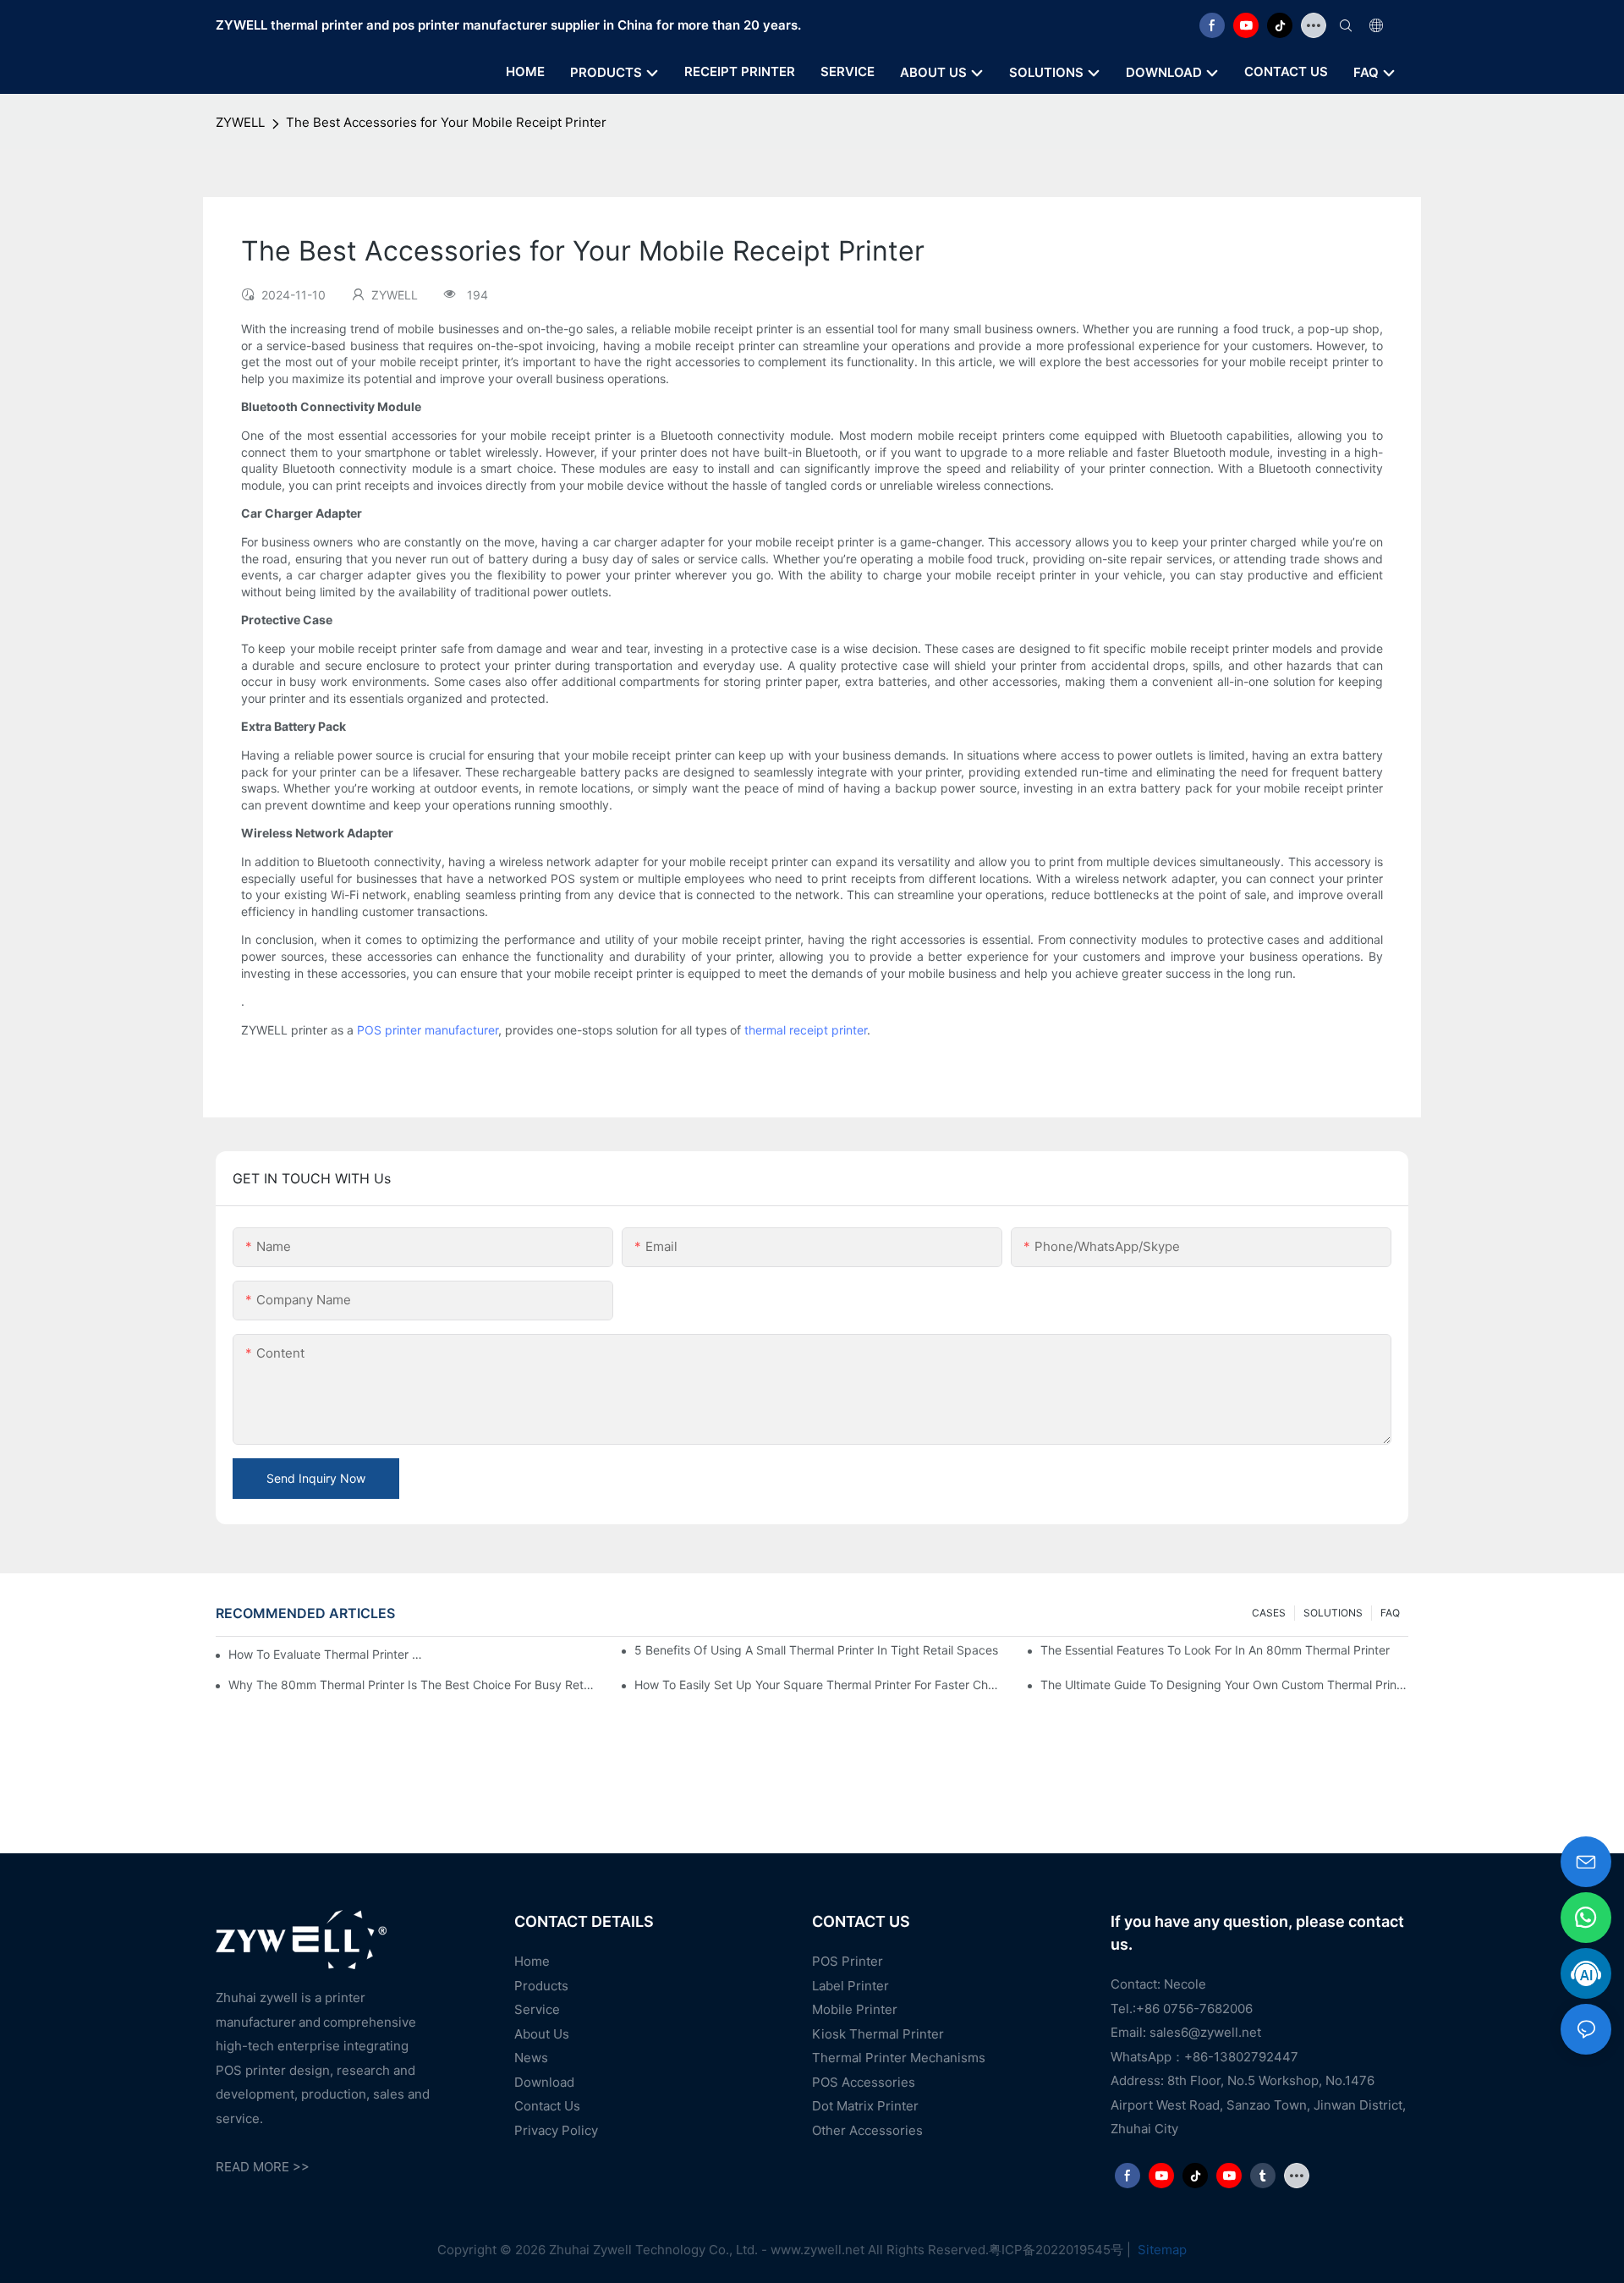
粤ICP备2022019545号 (1056, 2250)
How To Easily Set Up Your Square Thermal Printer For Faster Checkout (818, 1685)
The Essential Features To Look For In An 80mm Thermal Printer (1215, 1650)
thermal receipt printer (806, 1030)
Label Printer (850, 1986)
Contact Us (547, 2106)
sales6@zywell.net (1205, 2032)
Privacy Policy (556, 2130)
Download (544, 2082)
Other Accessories (867, 2130)
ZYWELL (240, 122)
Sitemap (1160, 2250)
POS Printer (848, 1961)
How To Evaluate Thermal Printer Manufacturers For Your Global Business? (327, 1654)
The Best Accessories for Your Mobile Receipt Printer (446, 122)
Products (541, 1986)
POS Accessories (864, 2082)
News (531, 2058)
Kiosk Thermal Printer (878, 2034)
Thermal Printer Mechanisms (899, 2058)
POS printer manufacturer (428, 1030)
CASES (1269, 1613)
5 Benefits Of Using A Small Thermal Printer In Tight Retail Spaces (816, 1650)
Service (537, 2009)
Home (532, 1961)
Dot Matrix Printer (865, 2106)
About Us (542, 2034)
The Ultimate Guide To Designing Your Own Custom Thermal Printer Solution (1224, 1685)
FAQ (1390, 1613)
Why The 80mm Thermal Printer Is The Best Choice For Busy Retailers (412, 1685)
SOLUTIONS (1333, 1613)
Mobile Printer (855, 2009)
